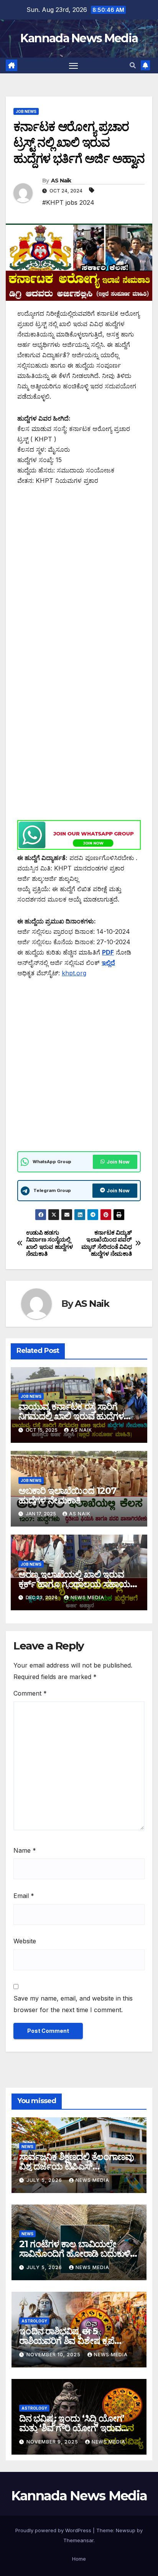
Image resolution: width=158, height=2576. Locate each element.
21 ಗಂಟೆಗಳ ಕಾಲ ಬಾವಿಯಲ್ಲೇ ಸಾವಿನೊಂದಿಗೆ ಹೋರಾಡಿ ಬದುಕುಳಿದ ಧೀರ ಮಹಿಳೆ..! (78, 2254)
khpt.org (74, 973)
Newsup (126, 2530)
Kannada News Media (79, 38)
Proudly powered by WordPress (54, 2530)
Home (79, 2559)
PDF (108, 952)
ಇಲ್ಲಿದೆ (108, 963)
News (27, 2147)
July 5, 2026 (45, 2180)
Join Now (118, 1162)
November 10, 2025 (54, 2355)
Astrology (34, 2321)
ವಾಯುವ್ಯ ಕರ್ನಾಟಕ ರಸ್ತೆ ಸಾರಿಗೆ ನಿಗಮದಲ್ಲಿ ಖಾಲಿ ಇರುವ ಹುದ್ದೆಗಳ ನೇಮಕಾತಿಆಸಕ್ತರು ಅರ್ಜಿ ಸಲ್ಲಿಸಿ (71, 1416)
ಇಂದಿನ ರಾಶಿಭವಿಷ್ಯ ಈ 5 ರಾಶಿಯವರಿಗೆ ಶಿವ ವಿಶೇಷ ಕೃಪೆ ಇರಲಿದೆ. (67, 2341)
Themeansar (78, 2540)
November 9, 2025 (53, 2442)
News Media (87, 1597)
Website (25, 1941)
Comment (30, 1693)
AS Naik (61, 181)
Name (25, 1850)
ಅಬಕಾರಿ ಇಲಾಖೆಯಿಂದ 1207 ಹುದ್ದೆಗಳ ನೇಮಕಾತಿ (67, 1495)
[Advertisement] (79, 577)
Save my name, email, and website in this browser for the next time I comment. (73, 2004)
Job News (26, 111)
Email (24, 1896)
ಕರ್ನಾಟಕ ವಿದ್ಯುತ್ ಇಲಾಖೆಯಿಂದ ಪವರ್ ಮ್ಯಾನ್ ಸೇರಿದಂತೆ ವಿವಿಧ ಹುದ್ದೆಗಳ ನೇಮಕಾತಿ (107, 1243)
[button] (133, 65)
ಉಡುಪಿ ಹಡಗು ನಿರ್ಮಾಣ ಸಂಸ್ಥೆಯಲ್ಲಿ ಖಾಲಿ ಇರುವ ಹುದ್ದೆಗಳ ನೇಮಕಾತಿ (49, 1243)
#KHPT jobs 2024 (68, 202)
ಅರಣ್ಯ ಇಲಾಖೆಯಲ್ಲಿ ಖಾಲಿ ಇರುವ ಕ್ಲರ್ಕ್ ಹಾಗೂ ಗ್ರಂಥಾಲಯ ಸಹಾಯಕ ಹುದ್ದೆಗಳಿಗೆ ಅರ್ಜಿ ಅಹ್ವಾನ (77, 1584)
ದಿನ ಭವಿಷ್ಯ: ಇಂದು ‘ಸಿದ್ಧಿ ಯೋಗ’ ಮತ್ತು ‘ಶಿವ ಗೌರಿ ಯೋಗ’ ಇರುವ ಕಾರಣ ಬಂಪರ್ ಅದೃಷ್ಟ (72, 2428)
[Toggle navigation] (74, 66)
